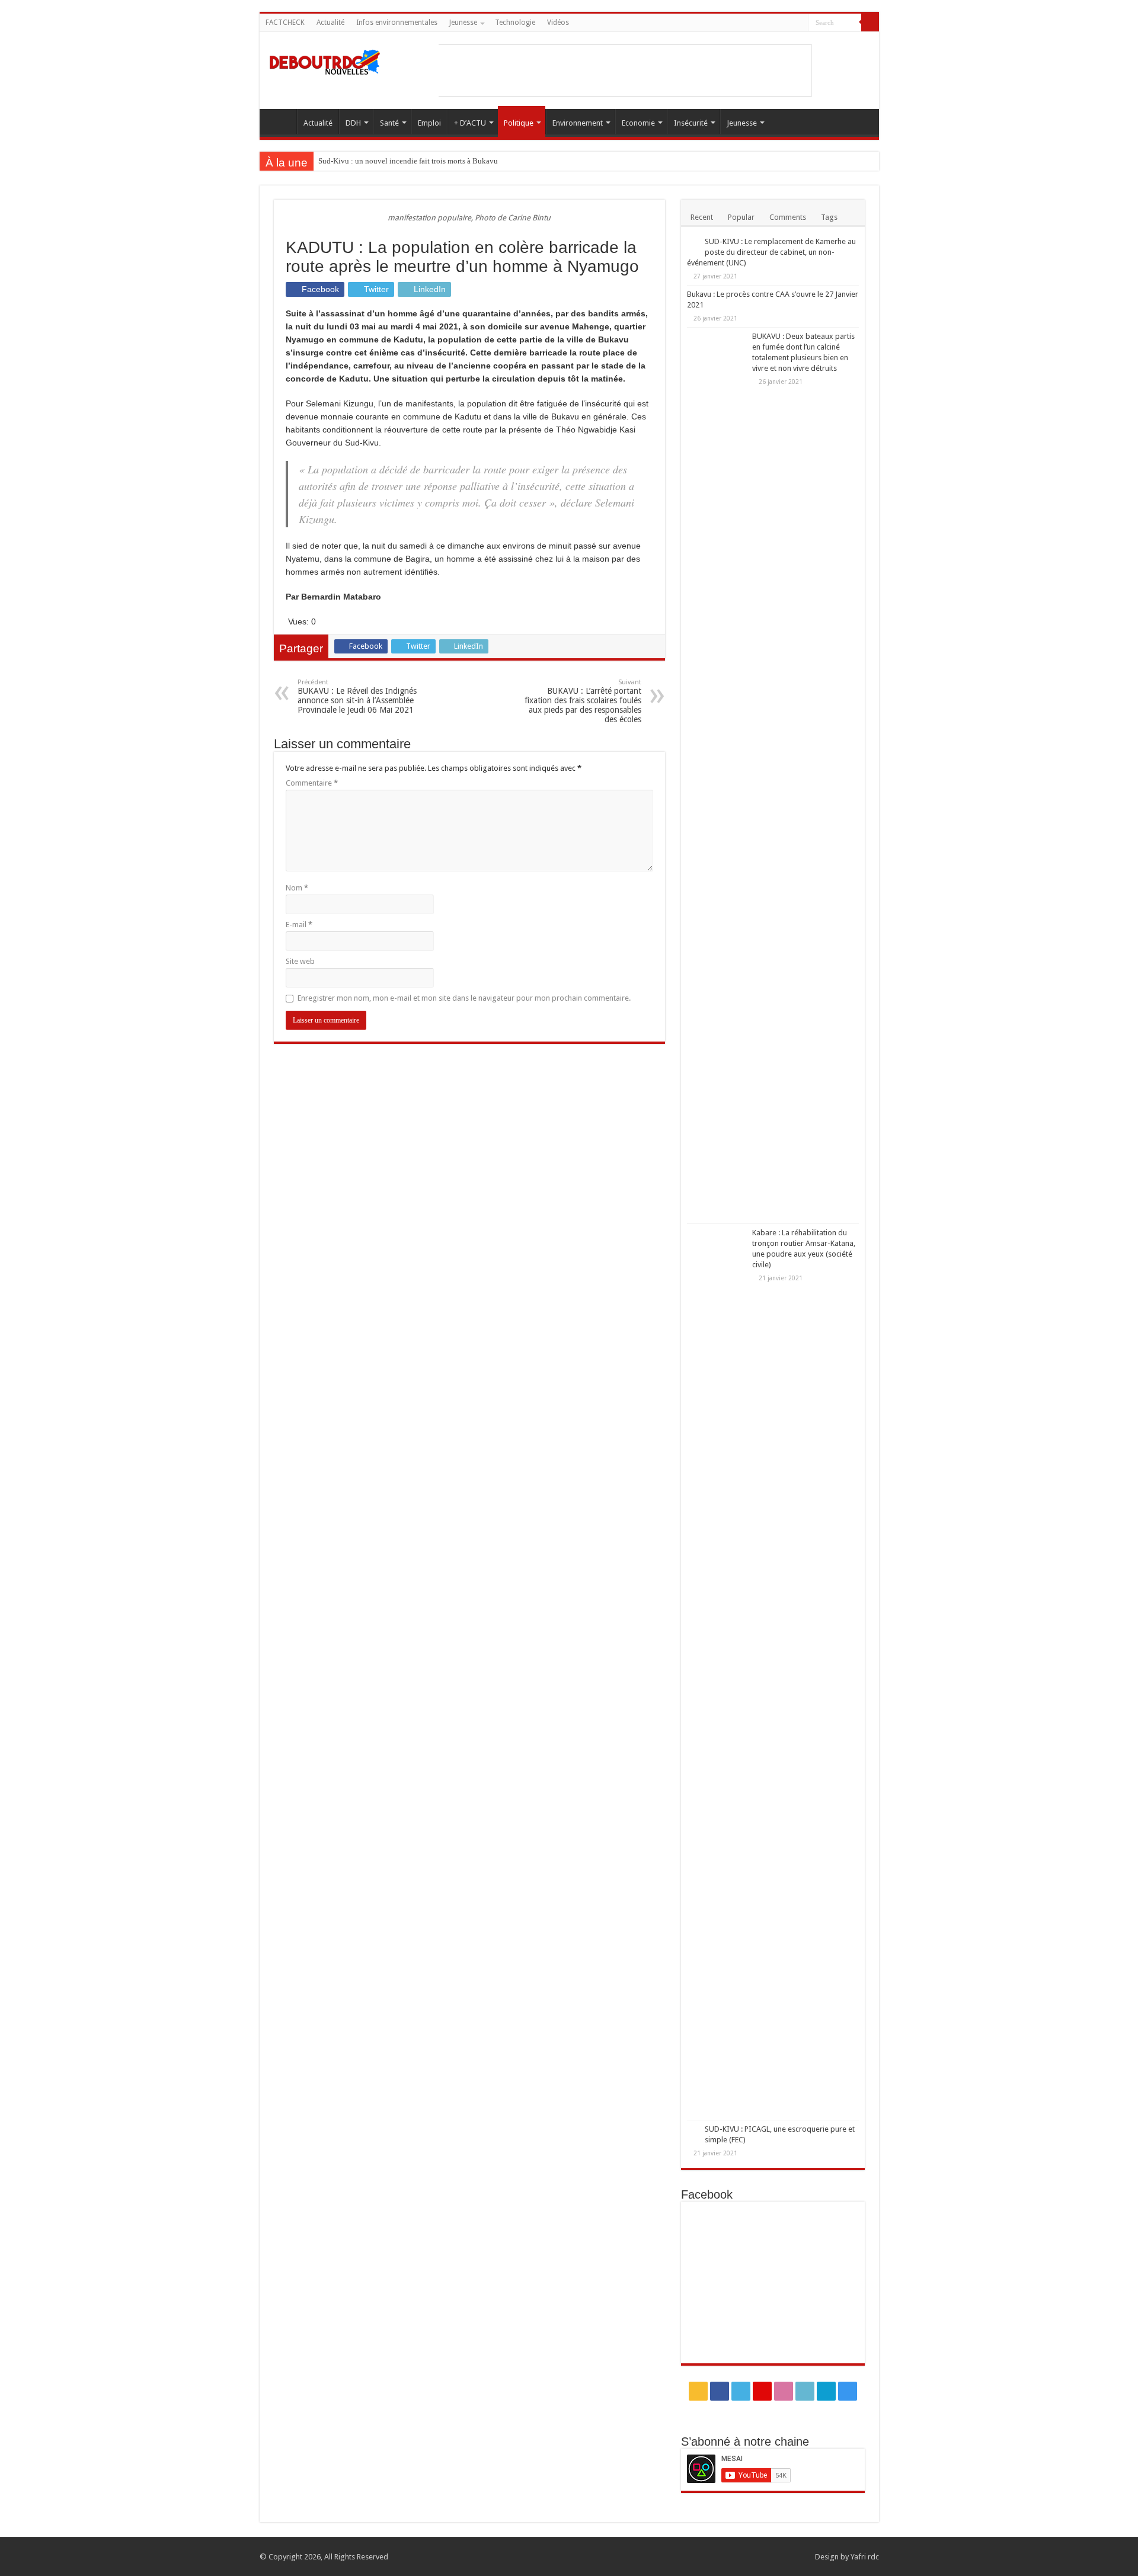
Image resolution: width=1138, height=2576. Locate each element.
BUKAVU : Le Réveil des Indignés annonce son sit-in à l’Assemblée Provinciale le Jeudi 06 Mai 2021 (357, 696)
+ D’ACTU (470, 123)
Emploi (429, 123)
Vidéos (558, 23)
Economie (638, 123)
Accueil (281, 121)
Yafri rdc (865, 2557)
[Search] (870, 23)
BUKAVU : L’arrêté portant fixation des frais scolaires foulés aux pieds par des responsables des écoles (583, 701)
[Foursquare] (788, 23)
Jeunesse (463, 23)
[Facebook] (732, 23)
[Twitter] (743, 23)
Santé (389, 123)
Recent (702, 217)
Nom (297, 888)
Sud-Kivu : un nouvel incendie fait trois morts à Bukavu (408, 161)
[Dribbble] (765, 23)
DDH (353, 123)
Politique (519, 123)
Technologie (515, 23)
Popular (741, 217)
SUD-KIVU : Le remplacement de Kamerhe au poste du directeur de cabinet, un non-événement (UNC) (771, 252)
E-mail (299, 925)
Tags (829, 217)
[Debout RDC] (325, 59)
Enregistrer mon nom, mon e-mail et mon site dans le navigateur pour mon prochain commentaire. (464, 998)
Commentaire (312, 783)
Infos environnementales (397, 23)
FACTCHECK (285, 23)
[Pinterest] (754, 23)
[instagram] (799, 23)
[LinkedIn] (777, 23)
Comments (788, 217)
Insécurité (691, 123)
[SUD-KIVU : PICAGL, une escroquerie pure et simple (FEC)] (693, 2130)
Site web (300, 961)
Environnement (578, 123)
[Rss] (720, 23)
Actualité (330, 23)
